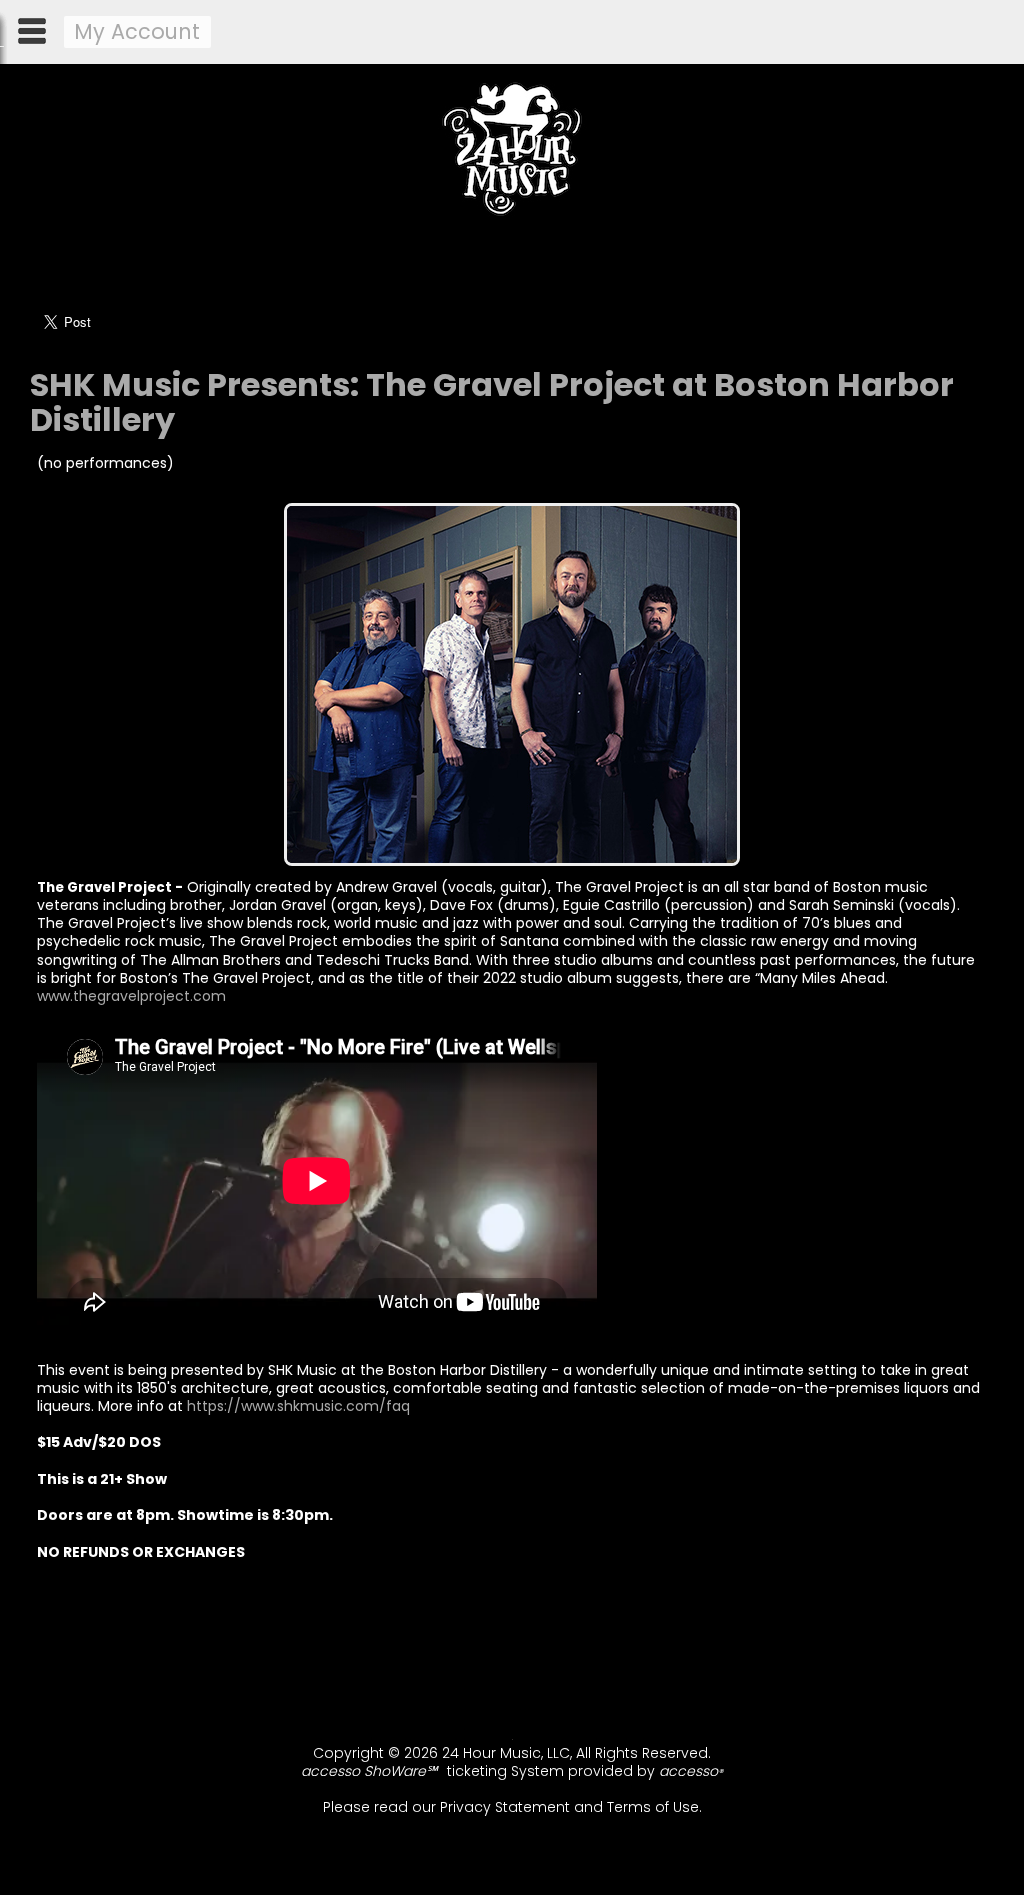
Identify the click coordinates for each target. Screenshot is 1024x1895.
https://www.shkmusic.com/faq (298, 1406)
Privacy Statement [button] (505, 1807)
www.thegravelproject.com (133, 996)
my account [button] (137, 31)
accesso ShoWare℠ (369, 1771)
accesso (691, 1771)
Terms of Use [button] (653, 1807)
